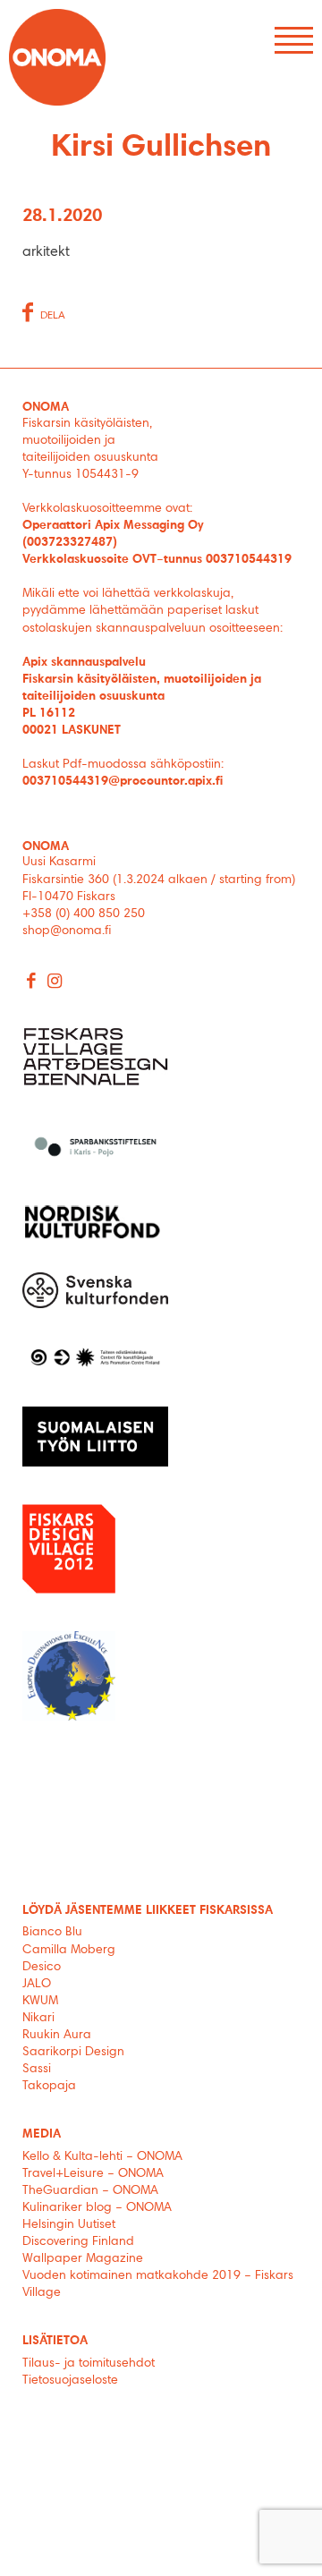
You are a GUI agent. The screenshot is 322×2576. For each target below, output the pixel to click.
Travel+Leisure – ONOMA (93, 2174)
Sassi (38, 2070)
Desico (42, 1968)
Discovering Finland (78, 2242)
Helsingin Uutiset (69, 2225)
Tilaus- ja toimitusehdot (89, 2364)
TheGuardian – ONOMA (90, 2191)
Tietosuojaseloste (70, 2381)
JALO (37, 1985)
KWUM (40, 2002)
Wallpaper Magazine (83, 2259)
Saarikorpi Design (73, 2053)
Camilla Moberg (69, 1951)
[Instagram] (55, 983)
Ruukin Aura (57, 2036)
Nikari (38, 2019)
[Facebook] (32, 983)
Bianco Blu (52, 1933)
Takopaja (49, 2087)
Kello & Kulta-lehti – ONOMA (102, 2157)
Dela (53, 316)
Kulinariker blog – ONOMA (97, 2208)
